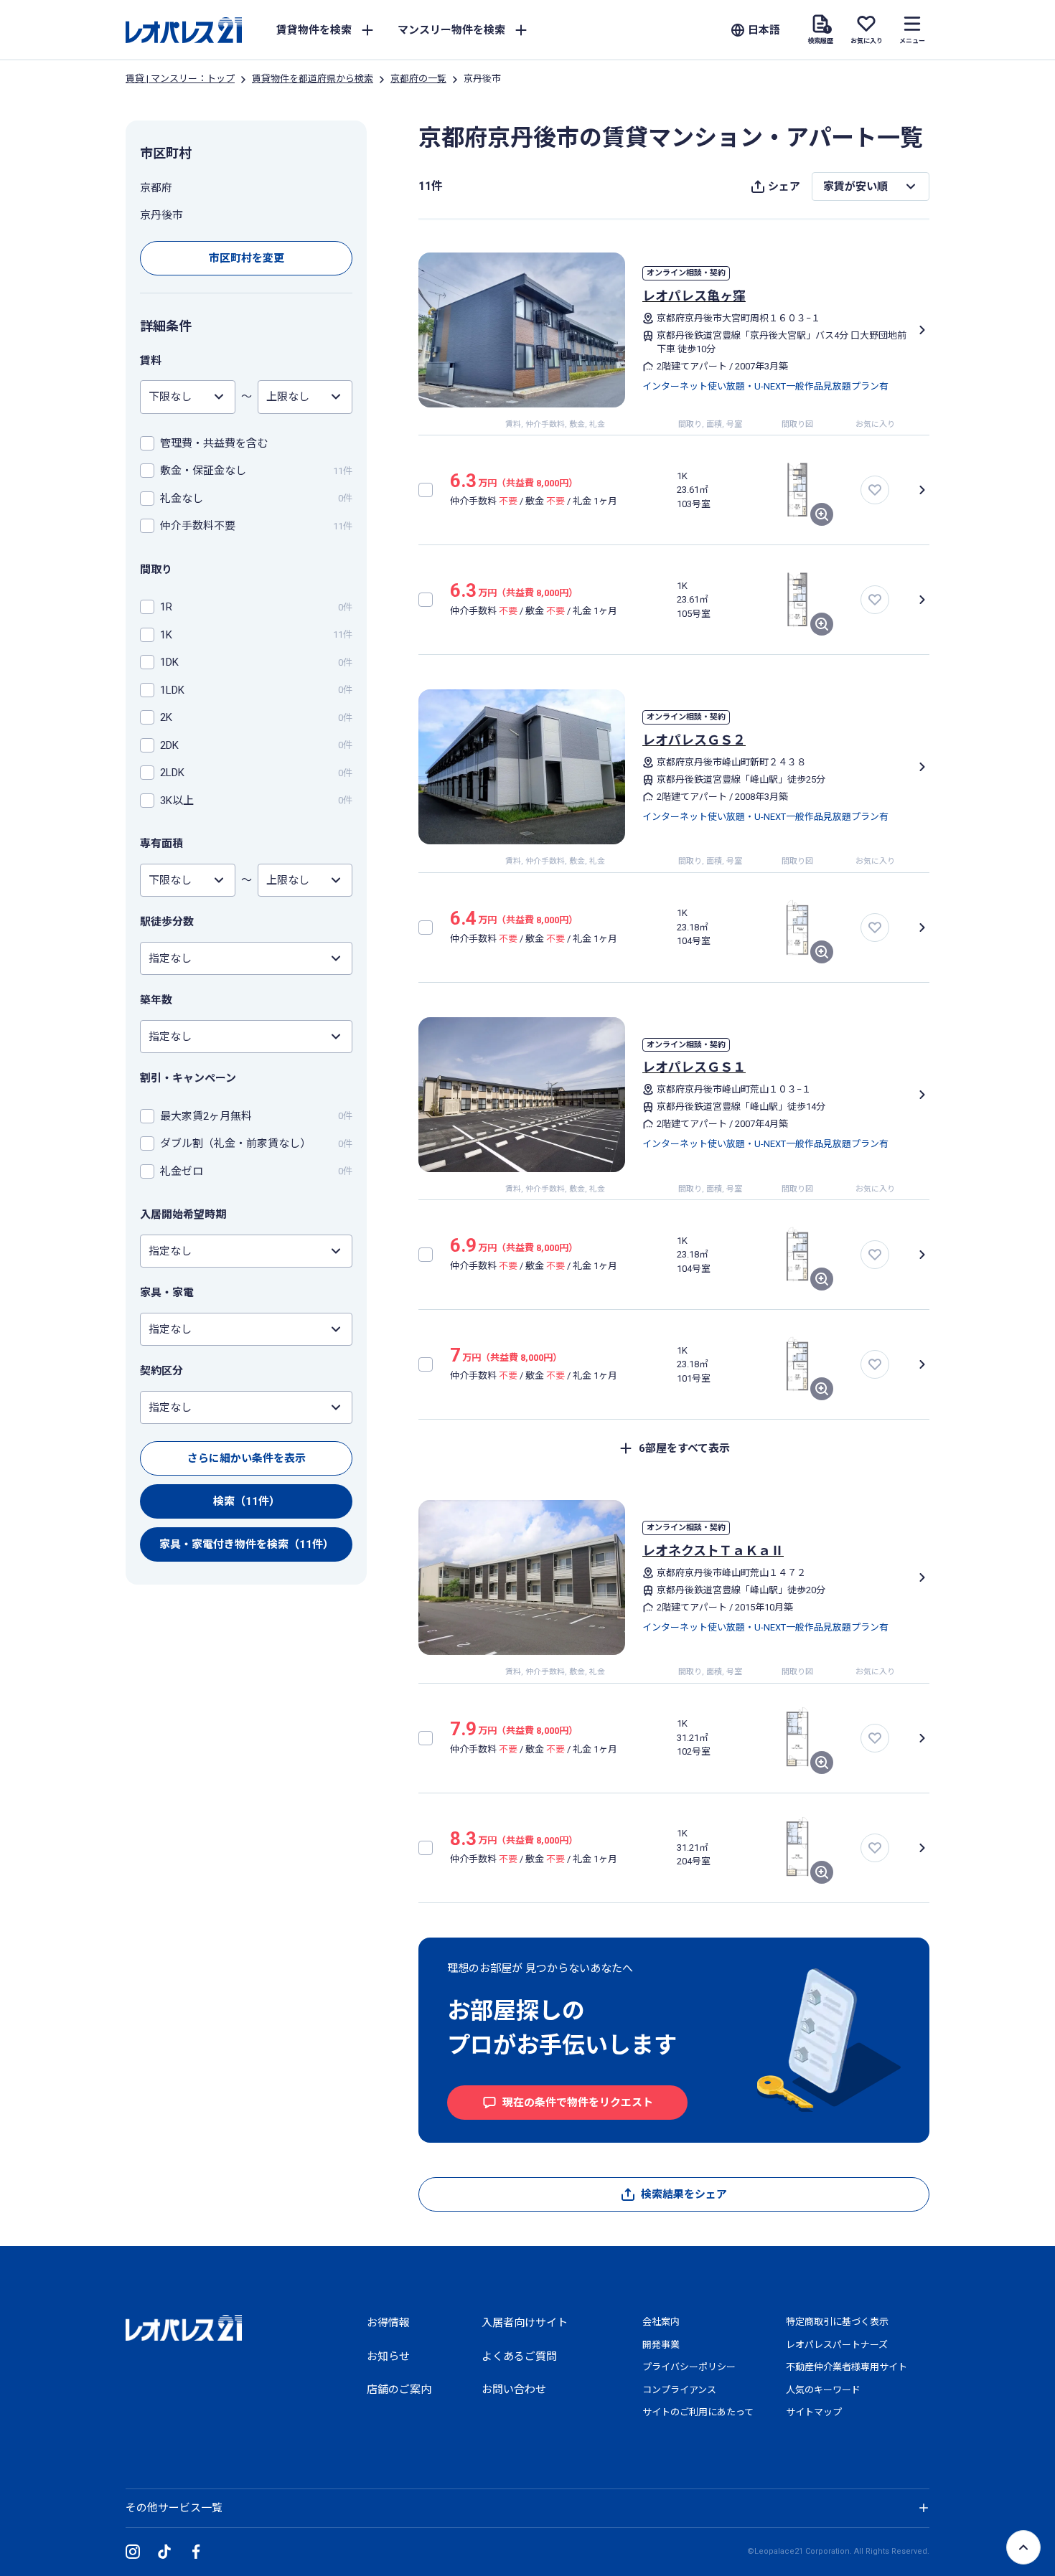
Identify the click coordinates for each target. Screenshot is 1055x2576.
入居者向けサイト (525, 2323)
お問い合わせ (514, 2389)
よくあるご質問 (519, 2356)
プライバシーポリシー (689, 2367)
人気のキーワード (823, 2390)
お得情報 (388, 2323)
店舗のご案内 (399, 2389)
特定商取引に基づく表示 (837, 2322)
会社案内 (661, 2322)
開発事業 (661, 2345)
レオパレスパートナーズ (837, 2345)
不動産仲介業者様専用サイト (847, 2367)
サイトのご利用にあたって (698, 2412)
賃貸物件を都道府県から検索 (313, 79)
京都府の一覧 (418, 79)
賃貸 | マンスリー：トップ (180, 79)
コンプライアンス (679, 2390)
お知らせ (388, 2356)
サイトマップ (814, 2412)
